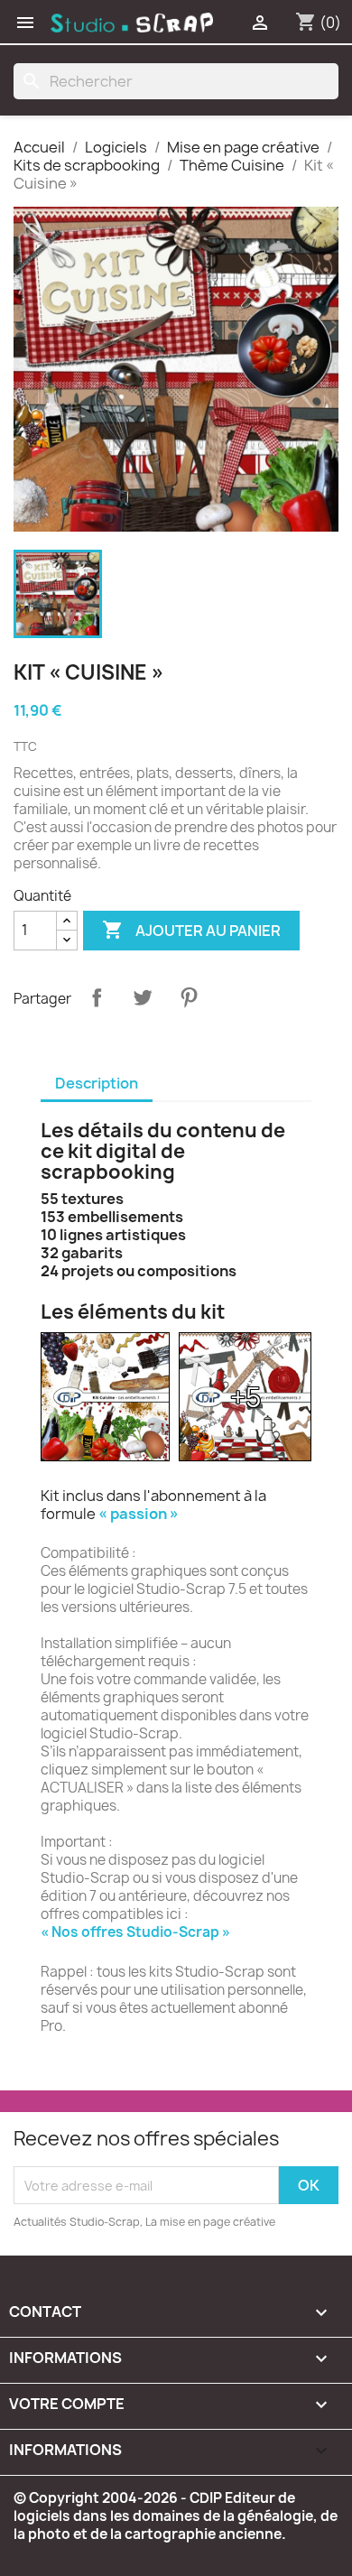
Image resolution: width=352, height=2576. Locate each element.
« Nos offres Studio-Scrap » (135, 1932)
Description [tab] (97, 1083)
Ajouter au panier (191, 930)
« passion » (139, 1514)
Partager (97, 997)
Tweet (143, 997)
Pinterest (189, 997)
